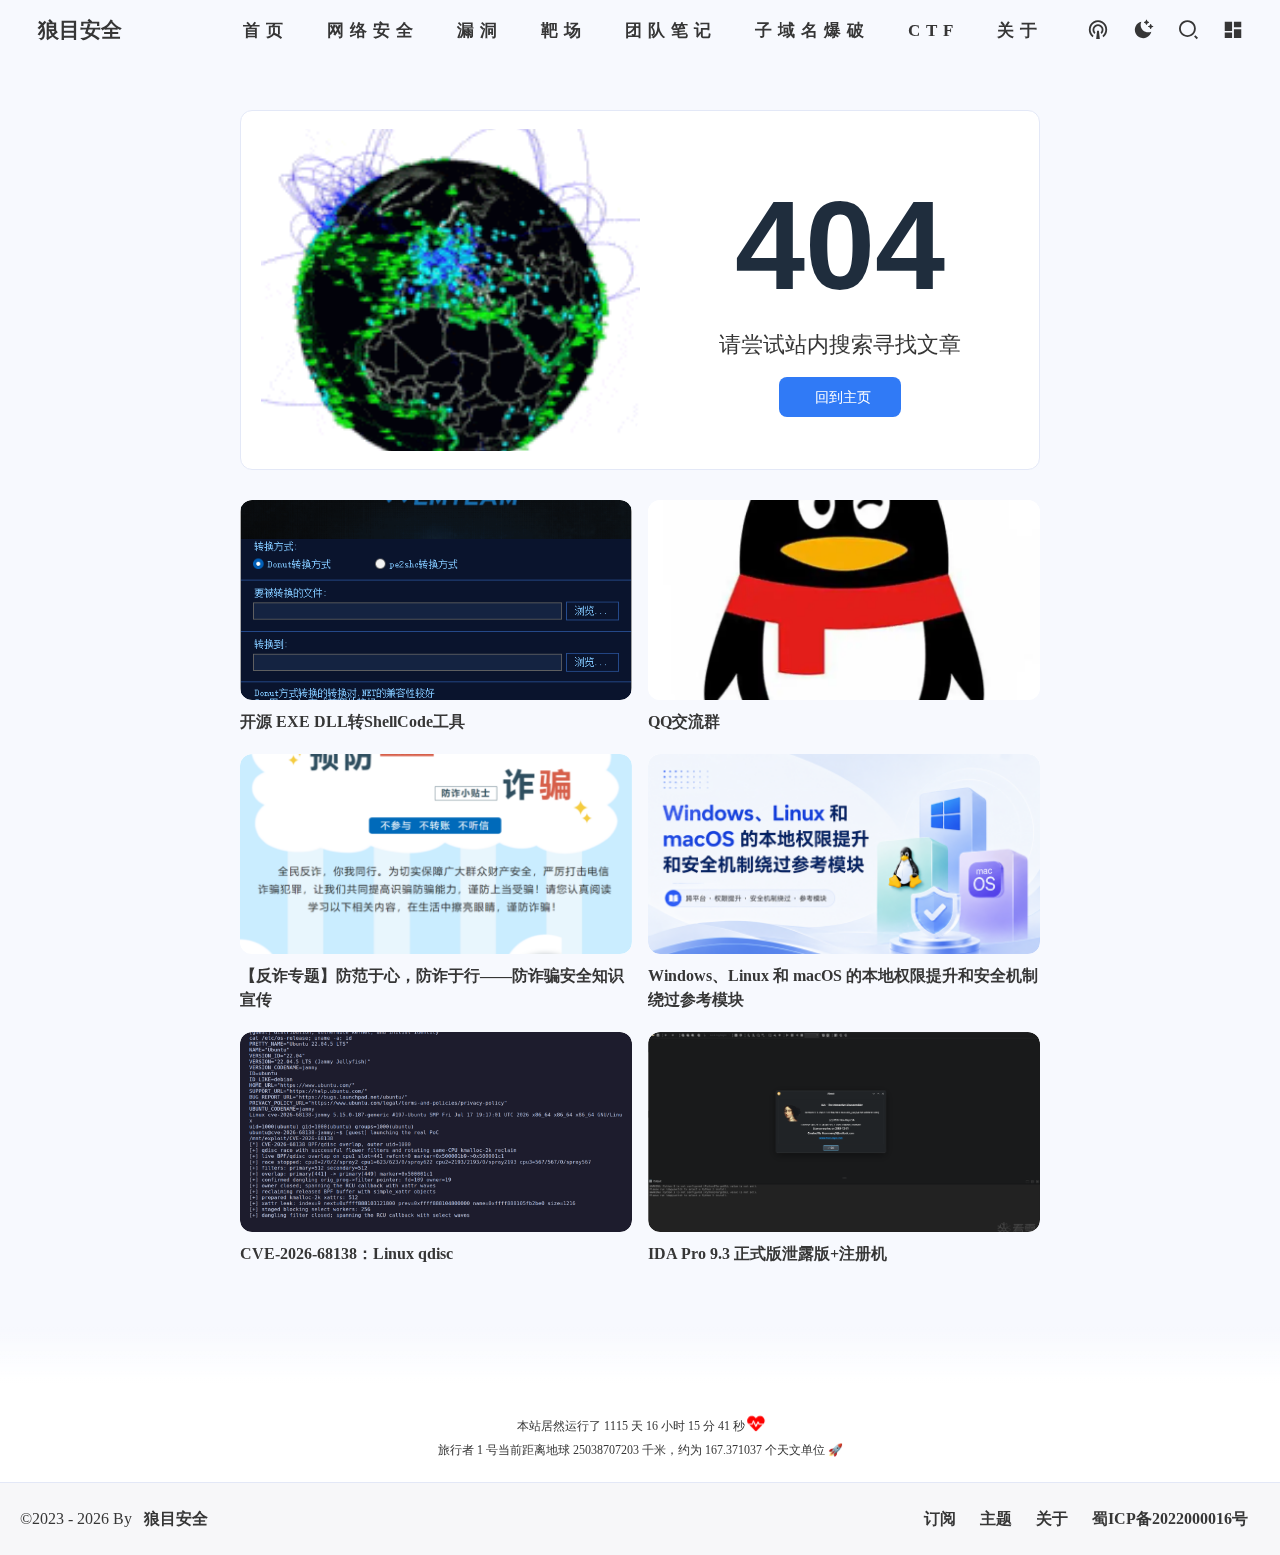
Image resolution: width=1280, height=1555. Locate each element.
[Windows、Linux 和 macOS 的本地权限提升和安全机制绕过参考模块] (844, 854)
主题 (996, 1518)
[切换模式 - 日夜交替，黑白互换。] (1142, 30)
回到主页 (843, 397)
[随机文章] (1097, 30)
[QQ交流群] (844, 600)
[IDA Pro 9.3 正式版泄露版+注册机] (844, 1132)
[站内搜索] (1187, 30)
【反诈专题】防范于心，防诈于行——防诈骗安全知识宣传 (432, 987)
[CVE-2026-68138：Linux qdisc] (436, 1132)
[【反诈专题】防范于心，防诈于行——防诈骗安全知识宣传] (436, 854)
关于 (1052, 1518)
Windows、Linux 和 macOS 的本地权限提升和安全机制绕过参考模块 (843, 987)
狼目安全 (176, 1518)
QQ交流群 (684, 721)
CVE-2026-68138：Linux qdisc (346, 1253)
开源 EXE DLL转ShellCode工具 (352, 721)
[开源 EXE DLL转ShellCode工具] (436, 600)
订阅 (940, 1518)
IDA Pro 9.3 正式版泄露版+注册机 (767, 1253)
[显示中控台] (1232, 30)
